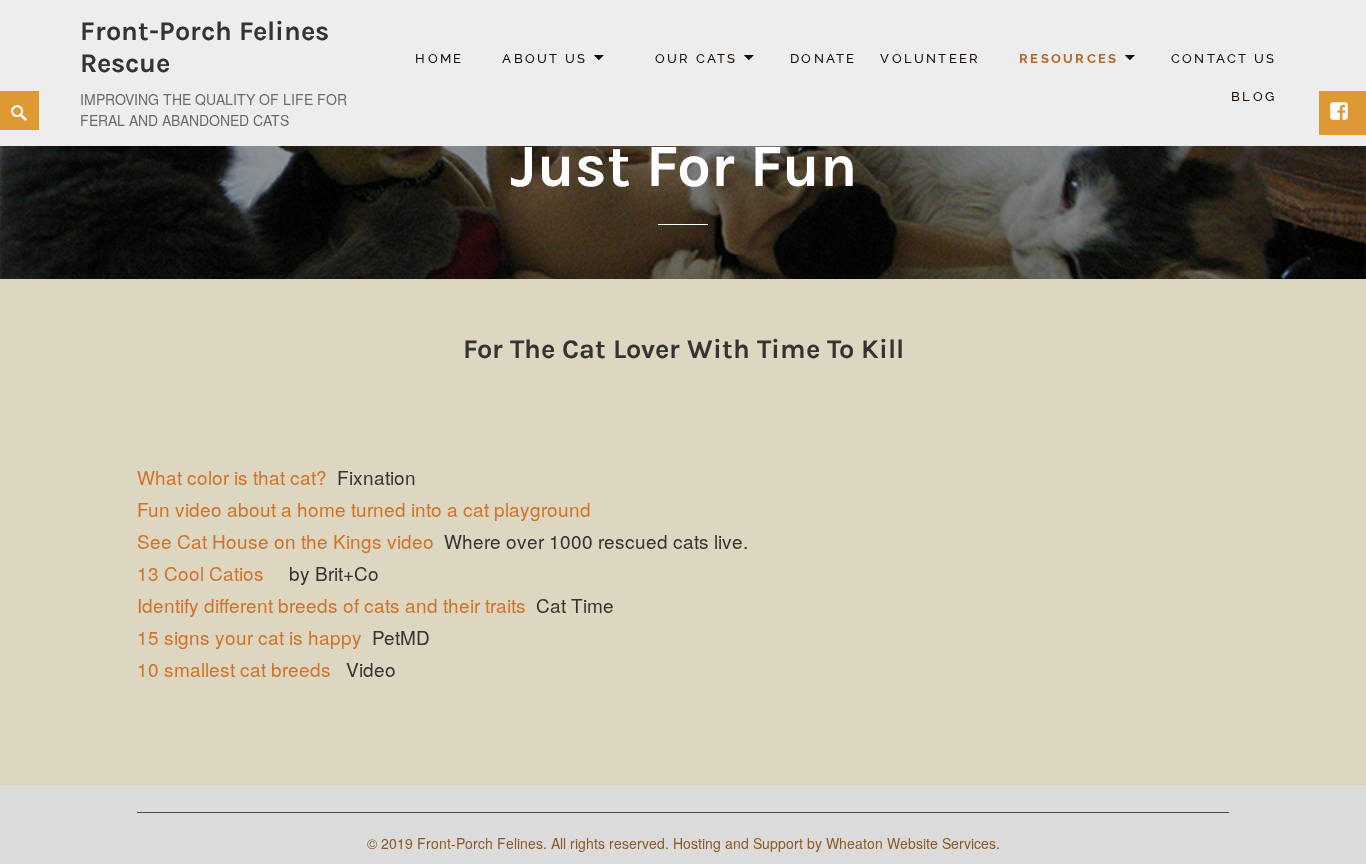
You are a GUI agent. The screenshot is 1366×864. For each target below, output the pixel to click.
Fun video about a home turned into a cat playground (364, 508)
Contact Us (1223, 58)
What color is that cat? (232, 476)
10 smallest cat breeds (234, 668)
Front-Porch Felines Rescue (204, 47)
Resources (1068, 58)
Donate (823, 58)
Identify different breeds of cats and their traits (331, 604)
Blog (1253, 96)
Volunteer (930, 58)
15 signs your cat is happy (249, 636)
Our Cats (696, 58)
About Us (544, 58)
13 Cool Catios (200, 572)
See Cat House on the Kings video (285, 540)
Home (439, 58)
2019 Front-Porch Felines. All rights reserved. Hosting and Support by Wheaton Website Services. (690, 843)
